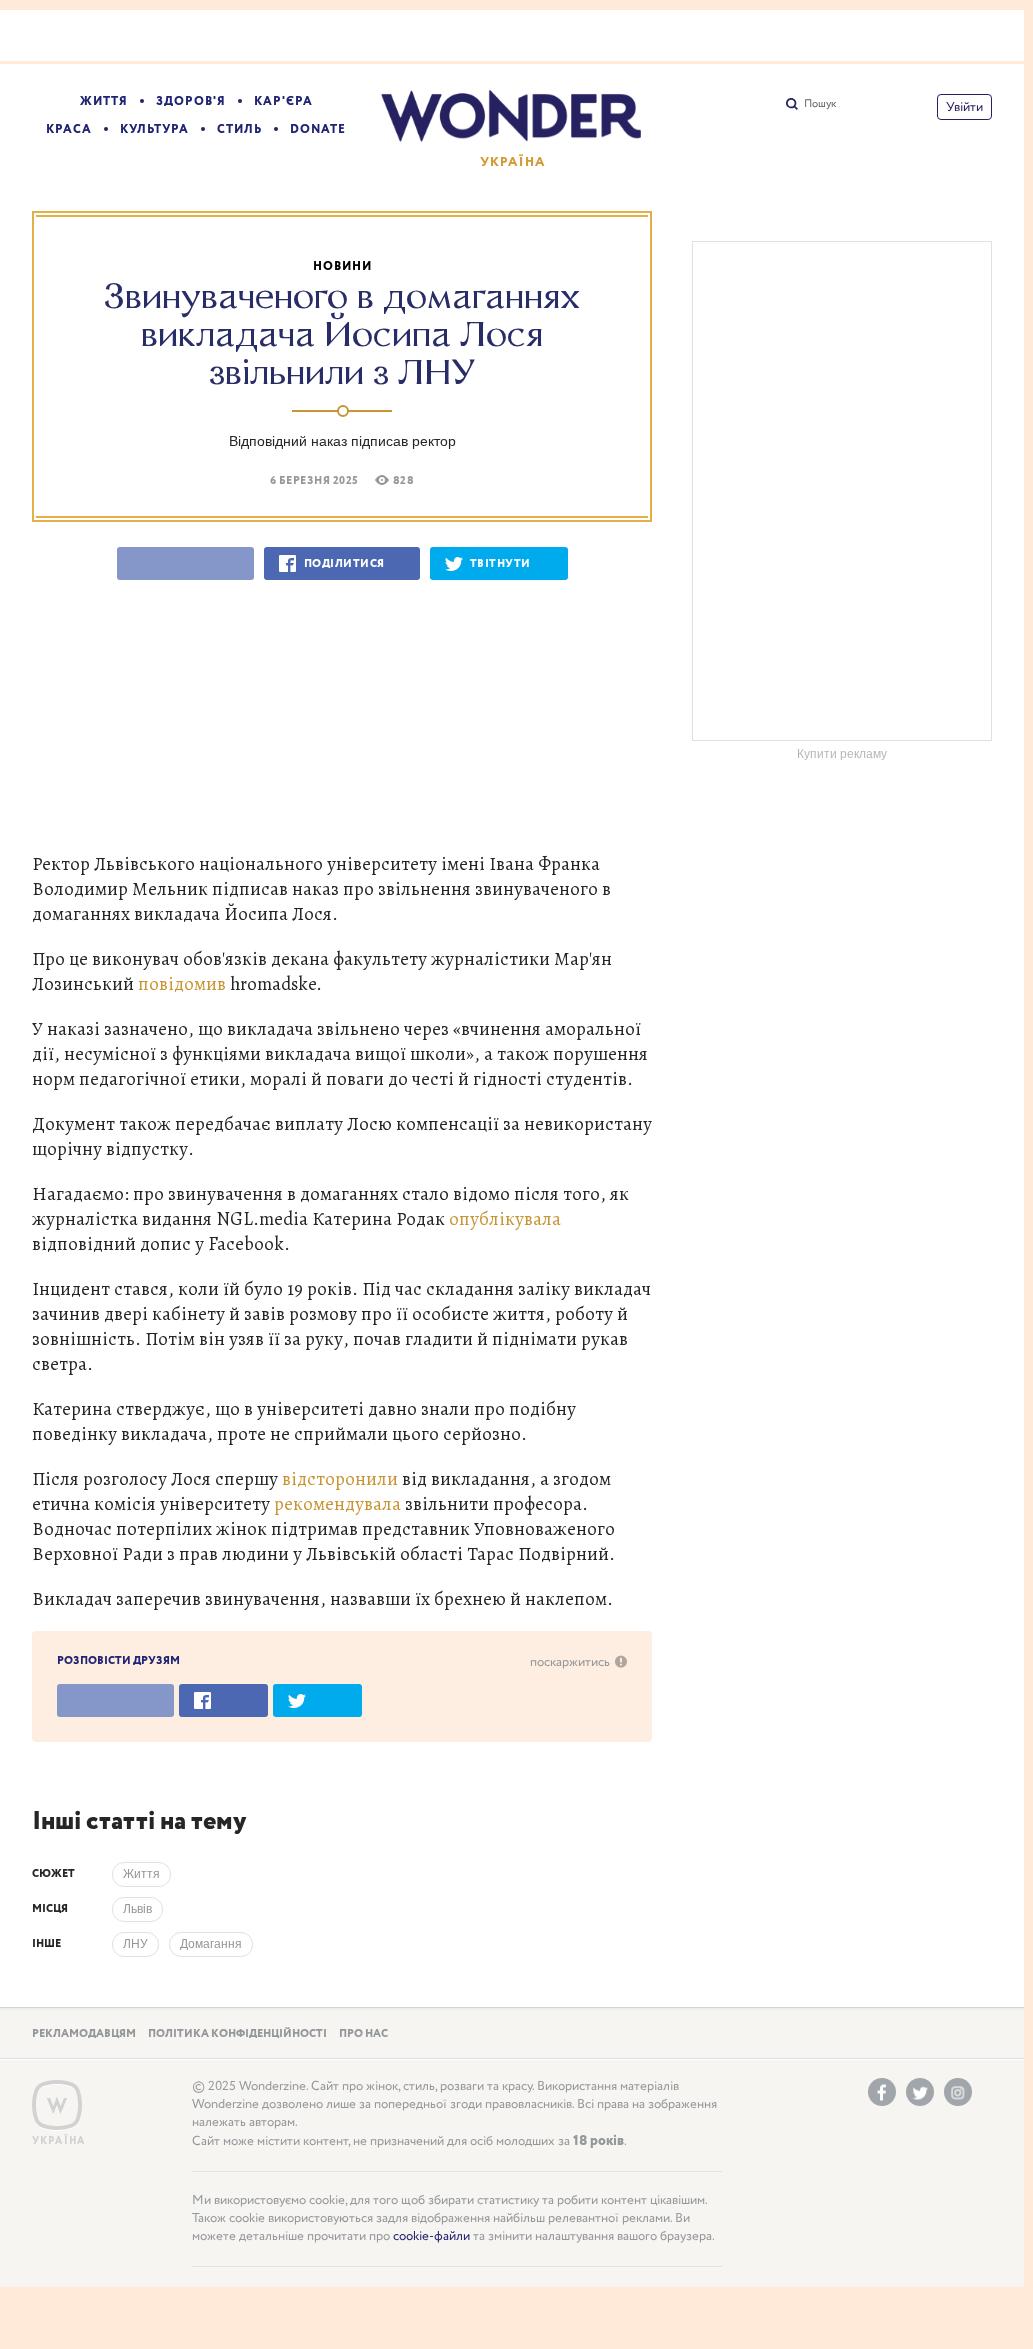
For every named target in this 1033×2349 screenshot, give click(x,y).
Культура (154, 129)
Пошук (820, 104)
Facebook (882, 2092)
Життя (104, 101)
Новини (342, 266)
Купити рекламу (842, 754)
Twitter (920, 2092)
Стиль (239, 129)
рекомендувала (339, 1503)
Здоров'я (191, 101)
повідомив (184, 983)
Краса (69, 129)
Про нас (363, 2034)
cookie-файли (431, 2236)
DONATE (318, 129)
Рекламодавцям (84, 2034)
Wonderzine (57, 2105)
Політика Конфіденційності (237, 2034)
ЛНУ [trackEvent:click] (135, 1944)
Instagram (958, 2092)
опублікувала (505, 1218)
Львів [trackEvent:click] (137, 1909)
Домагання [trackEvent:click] (211, 1944)
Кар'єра (283, 101)
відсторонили (342, 1478)
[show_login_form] (964, 107)
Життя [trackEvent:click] (141, 1874)
